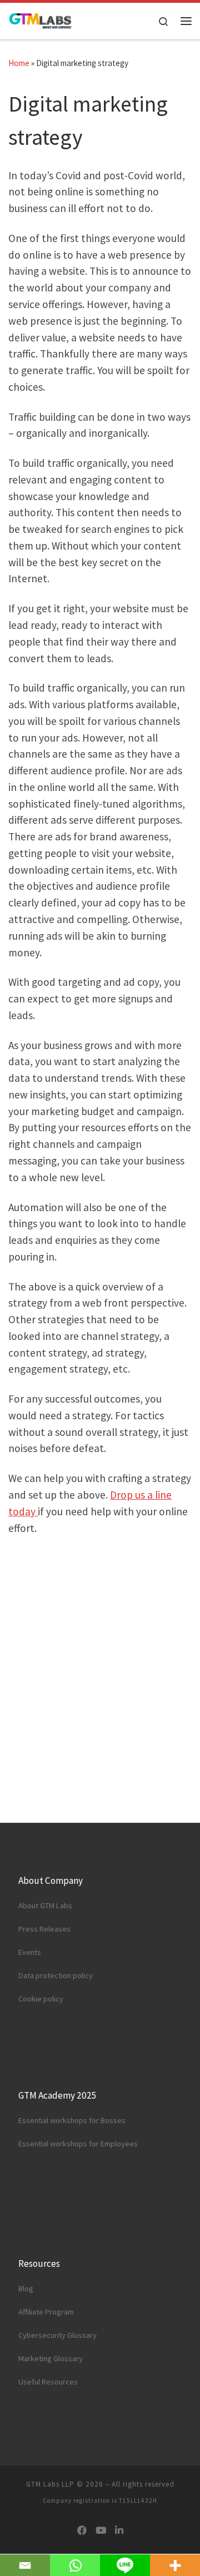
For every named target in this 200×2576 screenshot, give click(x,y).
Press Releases (44, 1929)
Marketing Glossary (51, 2358)
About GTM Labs (45, 1905)
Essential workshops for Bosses (72, 2120)
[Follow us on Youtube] (101, 2531)
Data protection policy (56, 1975)
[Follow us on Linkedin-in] (119, 2531)
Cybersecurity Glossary (57, 2335)
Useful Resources (48, 2382)
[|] (41, 20)
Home (19, 63)
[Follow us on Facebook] (82, 2531)
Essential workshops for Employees (78, 2144)
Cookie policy (41, 1999)
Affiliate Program (46, 2312)
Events (30, 1952)
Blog (26, 2288)
